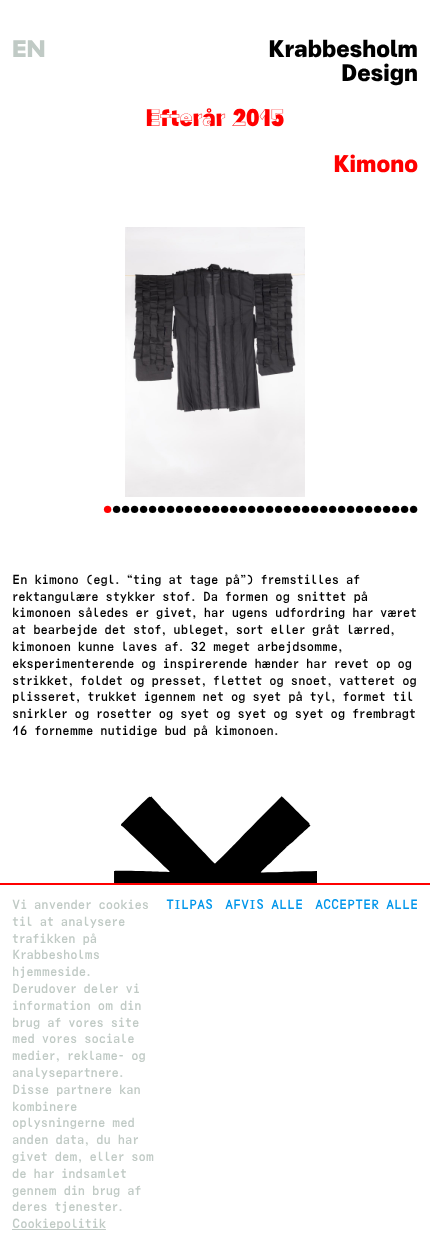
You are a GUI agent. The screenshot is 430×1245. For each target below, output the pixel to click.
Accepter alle (366, 904)
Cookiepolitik (59, 1223)
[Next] (387, 362)
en (29, 49)
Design (379, 73)
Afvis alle (264, 904)
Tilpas (189, 904)
